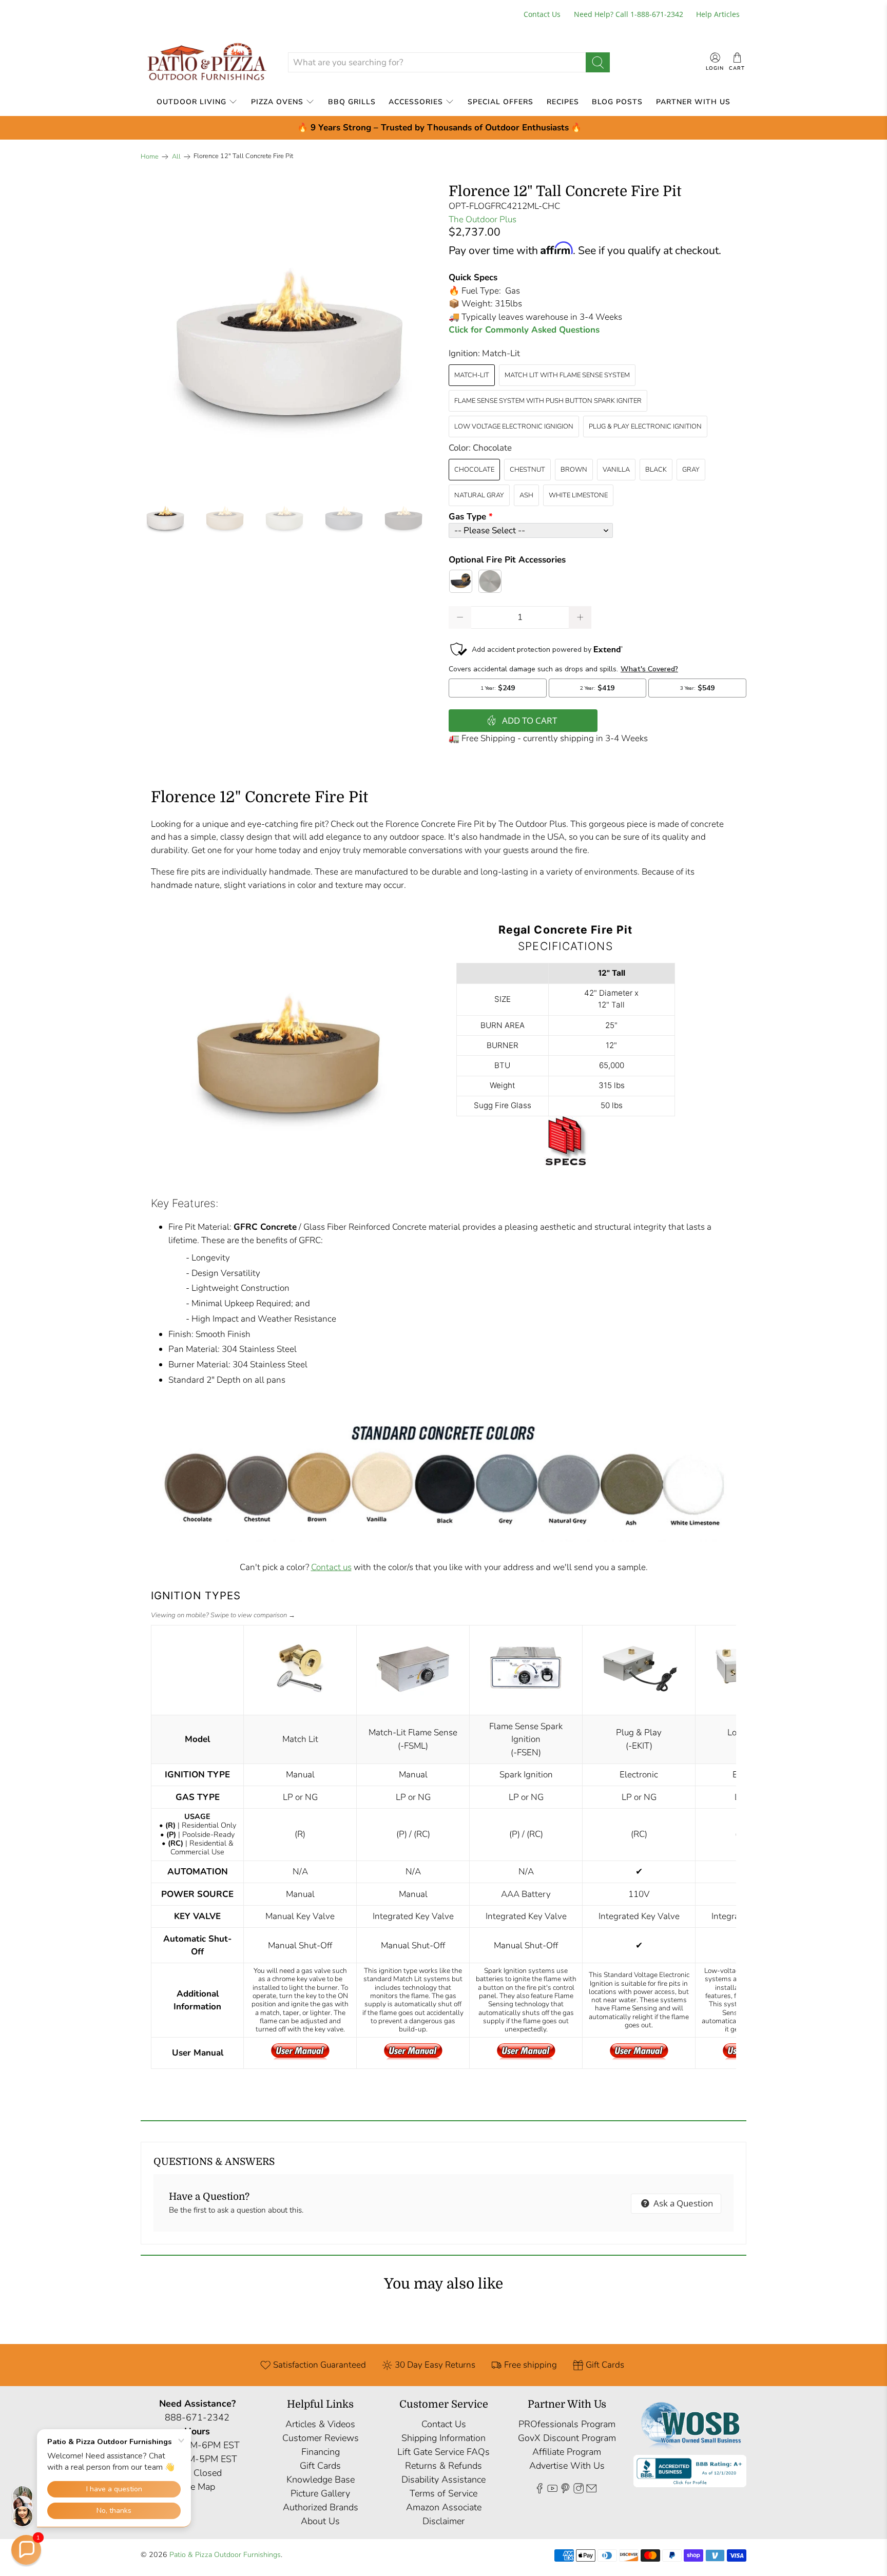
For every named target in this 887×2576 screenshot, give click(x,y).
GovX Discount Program (567, 2438)
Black (656, 470)
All (176, 157)
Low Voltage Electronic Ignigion (514, 427)
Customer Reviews (321, 2438)
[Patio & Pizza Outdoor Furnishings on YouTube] (552, 2491)
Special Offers (500, 102)
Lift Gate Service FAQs (444, 2452)
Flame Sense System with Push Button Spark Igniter (548, 401)
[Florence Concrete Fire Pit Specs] (566, 1168)
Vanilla (616, 470)
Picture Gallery (320, 2493)
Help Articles (718, 14)
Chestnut (527, 470)
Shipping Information (444, 2438)
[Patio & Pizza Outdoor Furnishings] (206, 62)
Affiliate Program (567, 2452)
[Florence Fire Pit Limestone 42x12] (290, 333)
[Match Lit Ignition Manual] (300, 2057)
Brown (574, 470)
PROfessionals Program (567, 2424)
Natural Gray (479, 495)
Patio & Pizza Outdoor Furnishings (225, 2555)
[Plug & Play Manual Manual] (639, 2057)
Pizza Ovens (277, 102)
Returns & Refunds (444, 2466)
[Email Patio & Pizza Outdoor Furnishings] (591, 2491)
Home (150, 157)
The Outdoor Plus (483, 219)
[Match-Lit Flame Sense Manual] (413, 2057)
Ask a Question (682, 2203)
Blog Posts (617, 102)
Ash (526, 495)
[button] (26, 2550)
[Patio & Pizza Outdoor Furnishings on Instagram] (579, 2491)
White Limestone (578, 495)
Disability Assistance (444, 2480)
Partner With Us (693, 102)
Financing (321, 2452)
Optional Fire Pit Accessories (507, 560)
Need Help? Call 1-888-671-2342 (629, 14)
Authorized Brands (321, 2507)
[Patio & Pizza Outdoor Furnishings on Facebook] (539, 2491)
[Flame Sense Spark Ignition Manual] (526, 2057)
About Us (320, 2521)
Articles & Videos (320, 2424)
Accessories (416, 102)
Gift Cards (320, 2466)
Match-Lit (472, 375)
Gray (691, 470)
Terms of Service (444, 2493)
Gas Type (467, 517)
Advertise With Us (567, 2466)
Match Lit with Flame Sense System (567, 375)
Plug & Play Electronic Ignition (645, 427)
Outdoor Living (191, 102)
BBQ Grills (352, 102)
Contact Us (542, 14)
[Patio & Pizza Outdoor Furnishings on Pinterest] (565, 2491)
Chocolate (474, 470)
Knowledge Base (321, 2480)
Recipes (563, 102)
